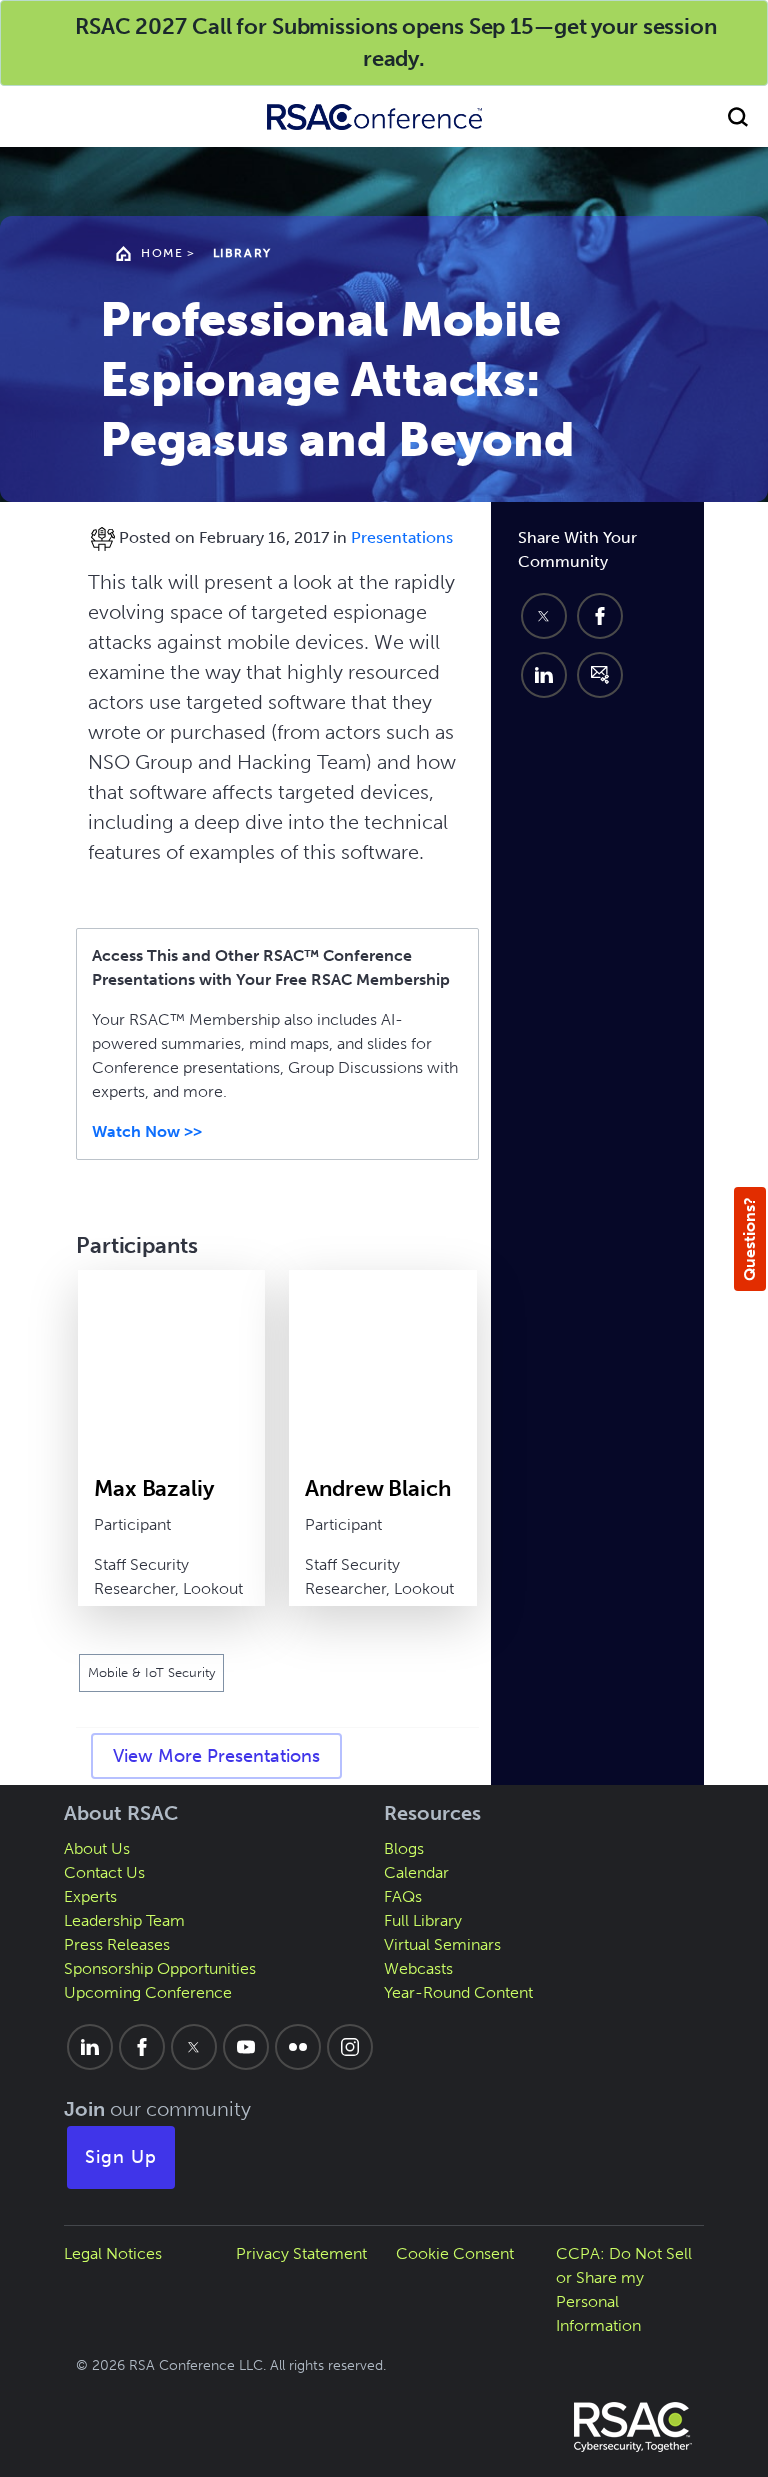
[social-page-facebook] (142, 2047)
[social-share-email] (600, 675)
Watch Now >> (147, 1131)
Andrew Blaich (377, 1488)
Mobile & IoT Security (151, 1672)
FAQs (403, 1896)
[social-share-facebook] (600, 616)
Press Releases (117, 1944)
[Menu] (30, 116)
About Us (97, 1848)
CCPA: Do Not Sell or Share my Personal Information (624, 2289)
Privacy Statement (301, 2253)
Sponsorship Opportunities (160, 1968)
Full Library (423, 1920)
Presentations (402, 537)
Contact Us (104, 1872)
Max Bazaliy (154, 1488)
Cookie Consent (455, 2253)
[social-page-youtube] (246, 2047)
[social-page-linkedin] (90, 2047)
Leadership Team (124, 1920)
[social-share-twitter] (544, 616)
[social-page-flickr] (298, 2047)
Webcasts (418, 1968)
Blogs (404, 1848)
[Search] (738, 116)
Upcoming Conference (148, 1992)
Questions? (749, 1239)
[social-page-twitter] (194, 2047)
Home (162, 253)
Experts (90, 1896)
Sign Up (121, 2157)
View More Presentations (216, 1756)
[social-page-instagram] (350, 2047)
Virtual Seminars (442, 1944)
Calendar (416, 1872)
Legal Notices (113, 2253)
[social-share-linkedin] (544, 675)
